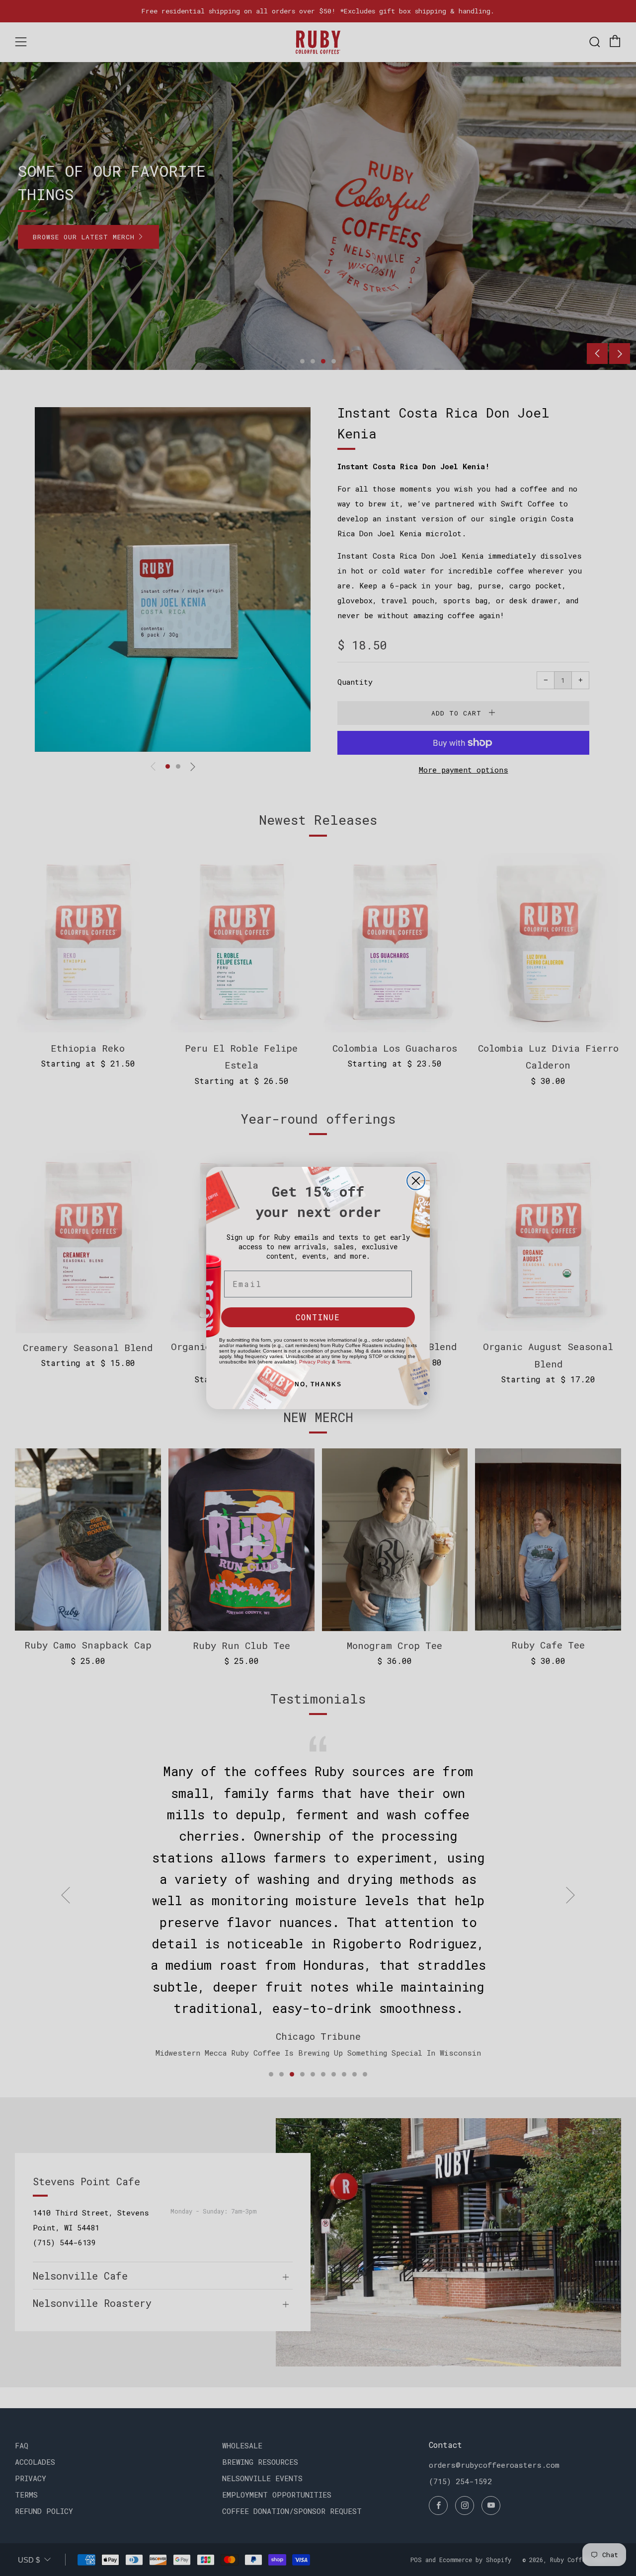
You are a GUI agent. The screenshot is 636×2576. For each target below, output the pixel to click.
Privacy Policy (315, 1362)
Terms (344, 1362)
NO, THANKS (318, 1384)
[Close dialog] (416, 1181)
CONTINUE (318, 1317)
